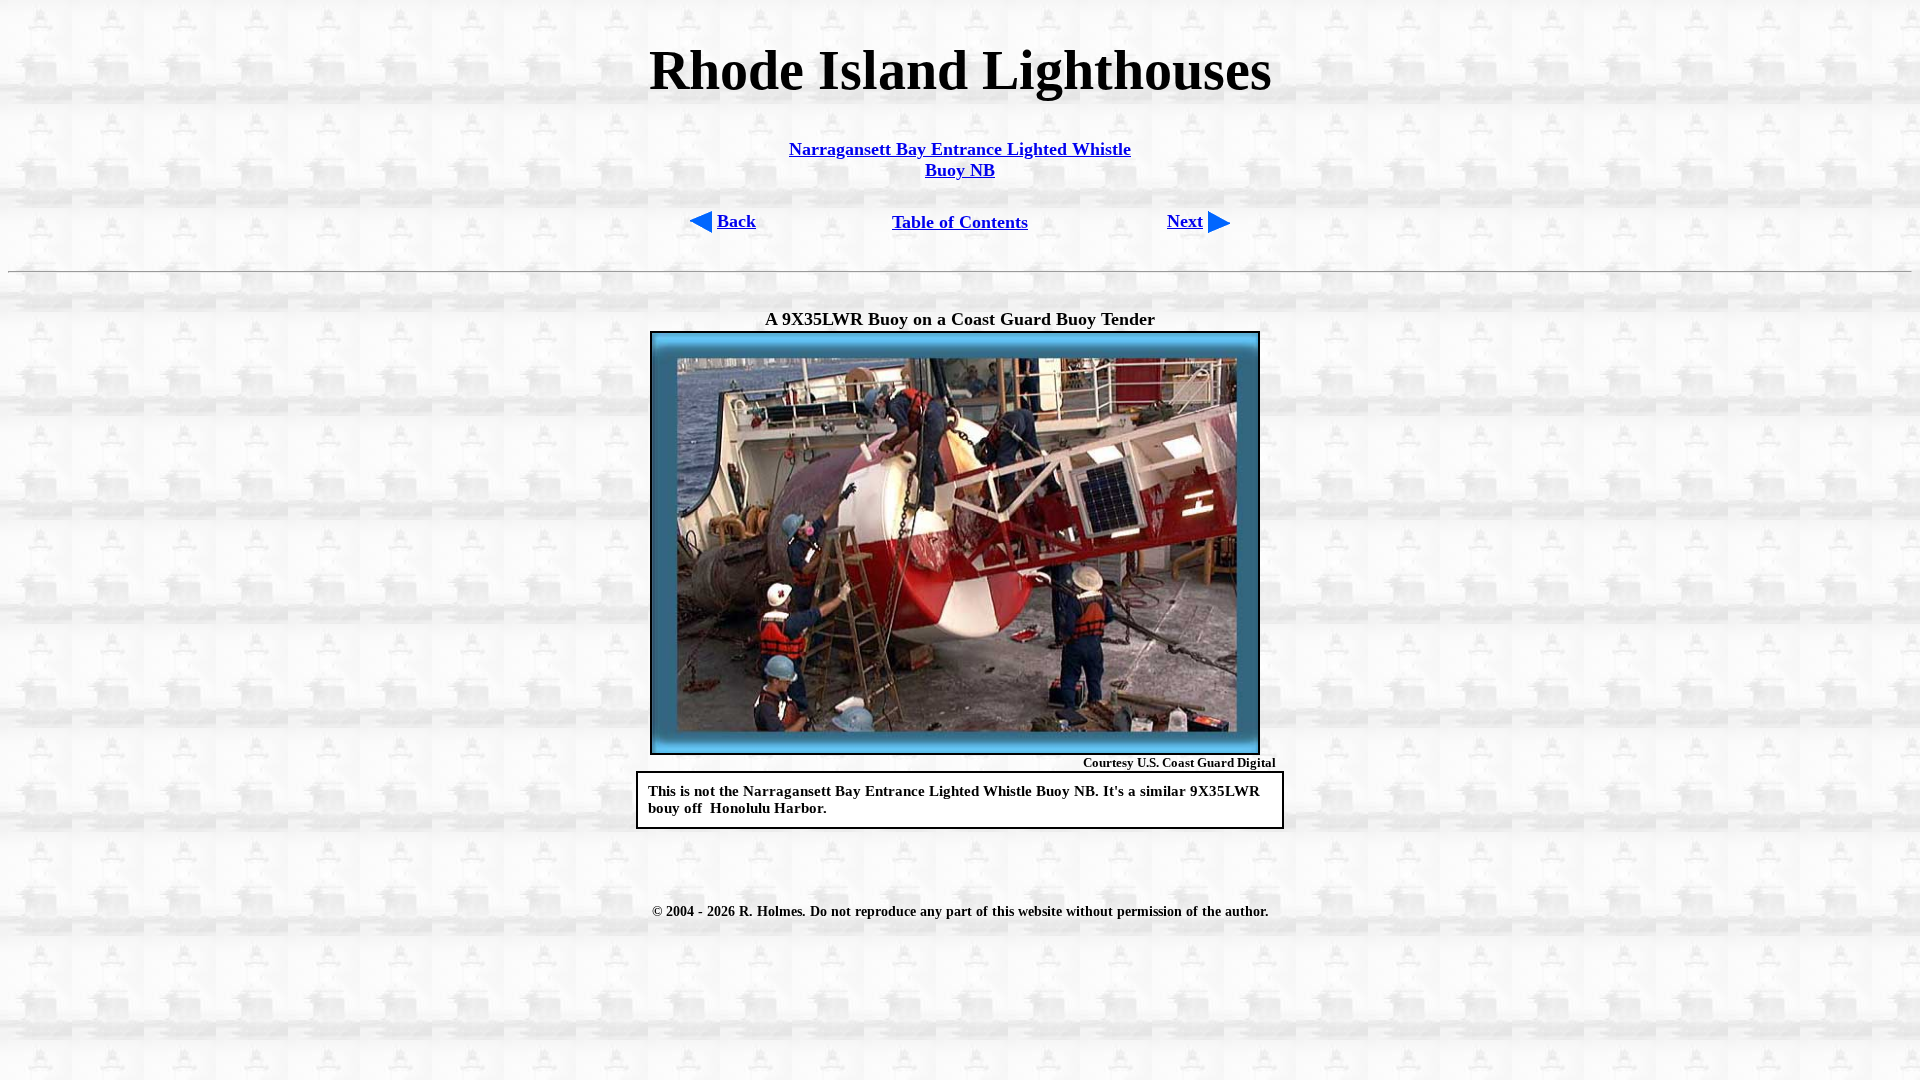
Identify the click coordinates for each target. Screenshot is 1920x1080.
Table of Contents (960, 222)
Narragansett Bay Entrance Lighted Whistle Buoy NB (960, 159)
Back (736, 221)
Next (1185, 221)
